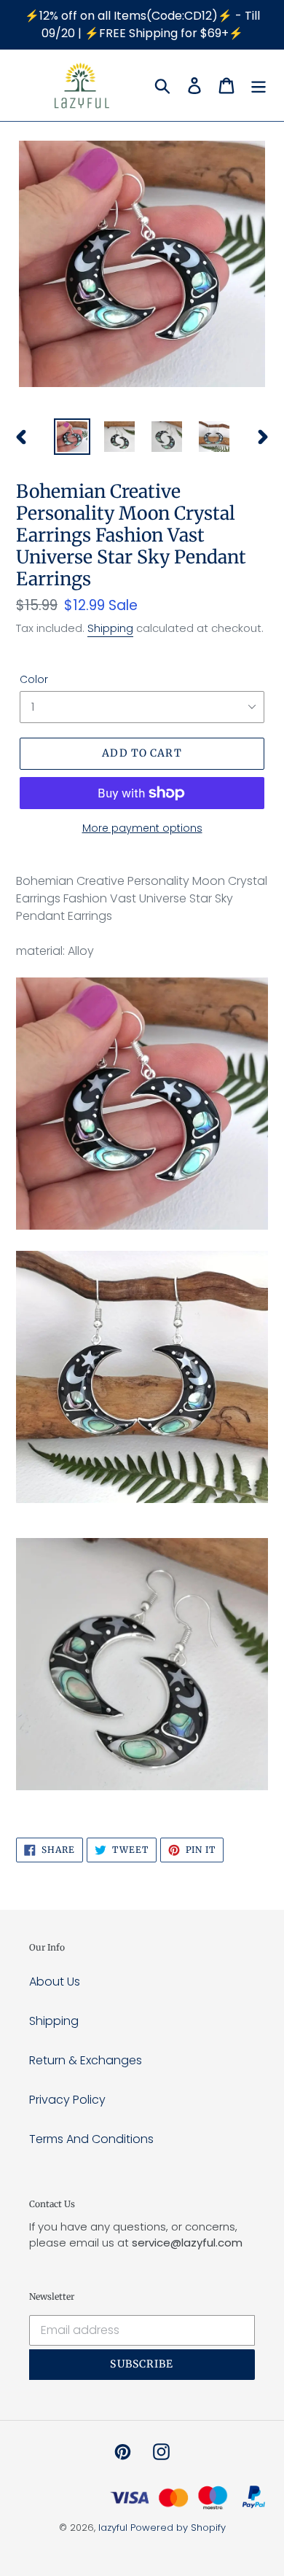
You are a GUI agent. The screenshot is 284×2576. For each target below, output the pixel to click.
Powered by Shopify (178, 2528)
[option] (72, 437)
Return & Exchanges (86, 2060)
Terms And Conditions (91, 2139)
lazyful (113, 2528)
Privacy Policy (67, 2100)
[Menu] (259, 85)
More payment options (142, 828)
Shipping (110, 628)
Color (34, 679)
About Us (55, 1982)
